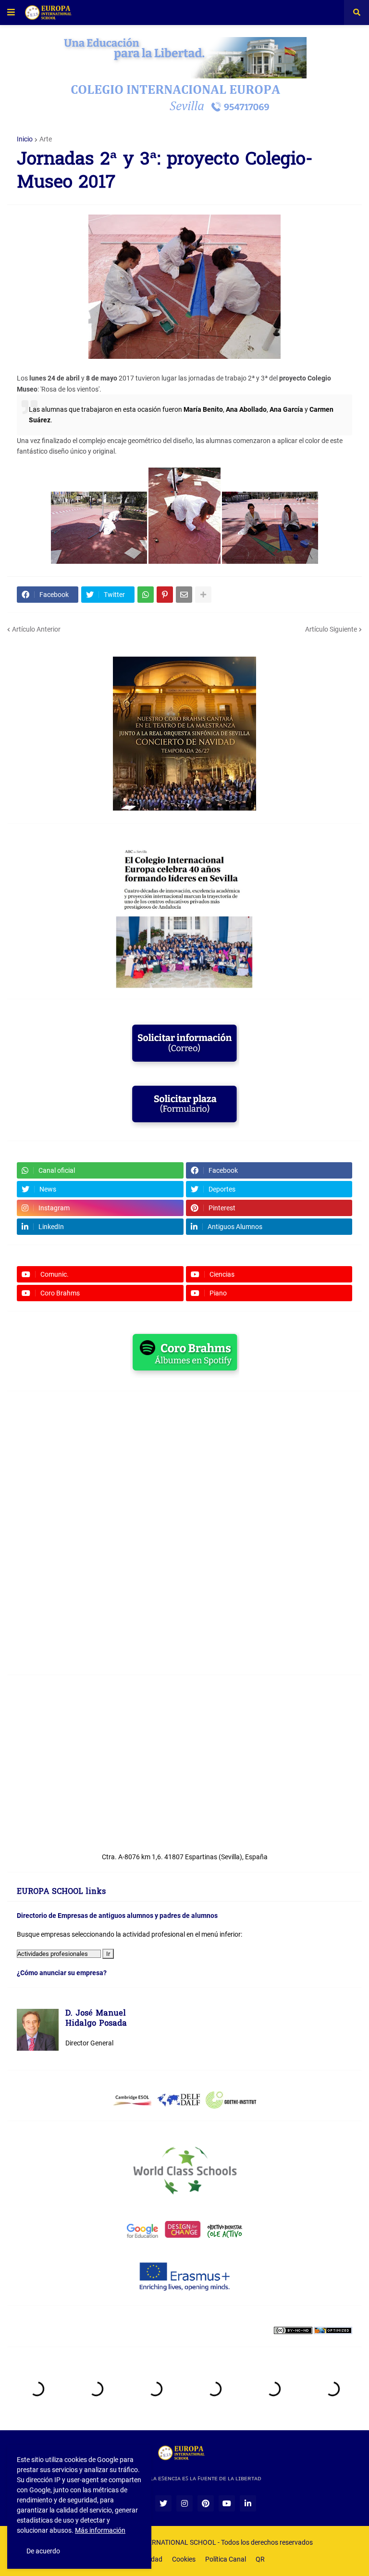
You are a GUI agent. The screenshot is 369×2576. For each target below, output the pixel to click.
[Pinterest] (165, 595)
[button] (11, 13)
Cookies (184, 2559)
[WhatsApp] (146, 595)
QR (260, 2559)
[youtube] (227, 2503)
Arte (46, 139)
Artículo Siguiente (331, 629)
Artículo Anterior (36, 629)
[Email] (184, 595)
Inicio (25, 139)
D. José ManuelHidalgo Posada (96, 2019)
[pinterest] (206, 2503)
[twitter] (163, 2503)
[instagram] (184, 2503)
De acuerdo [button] (43, 2551)
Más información (100, 2530)
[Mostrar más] (203, 595)
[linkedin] (248, 2503)
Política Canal (226, 2559)
